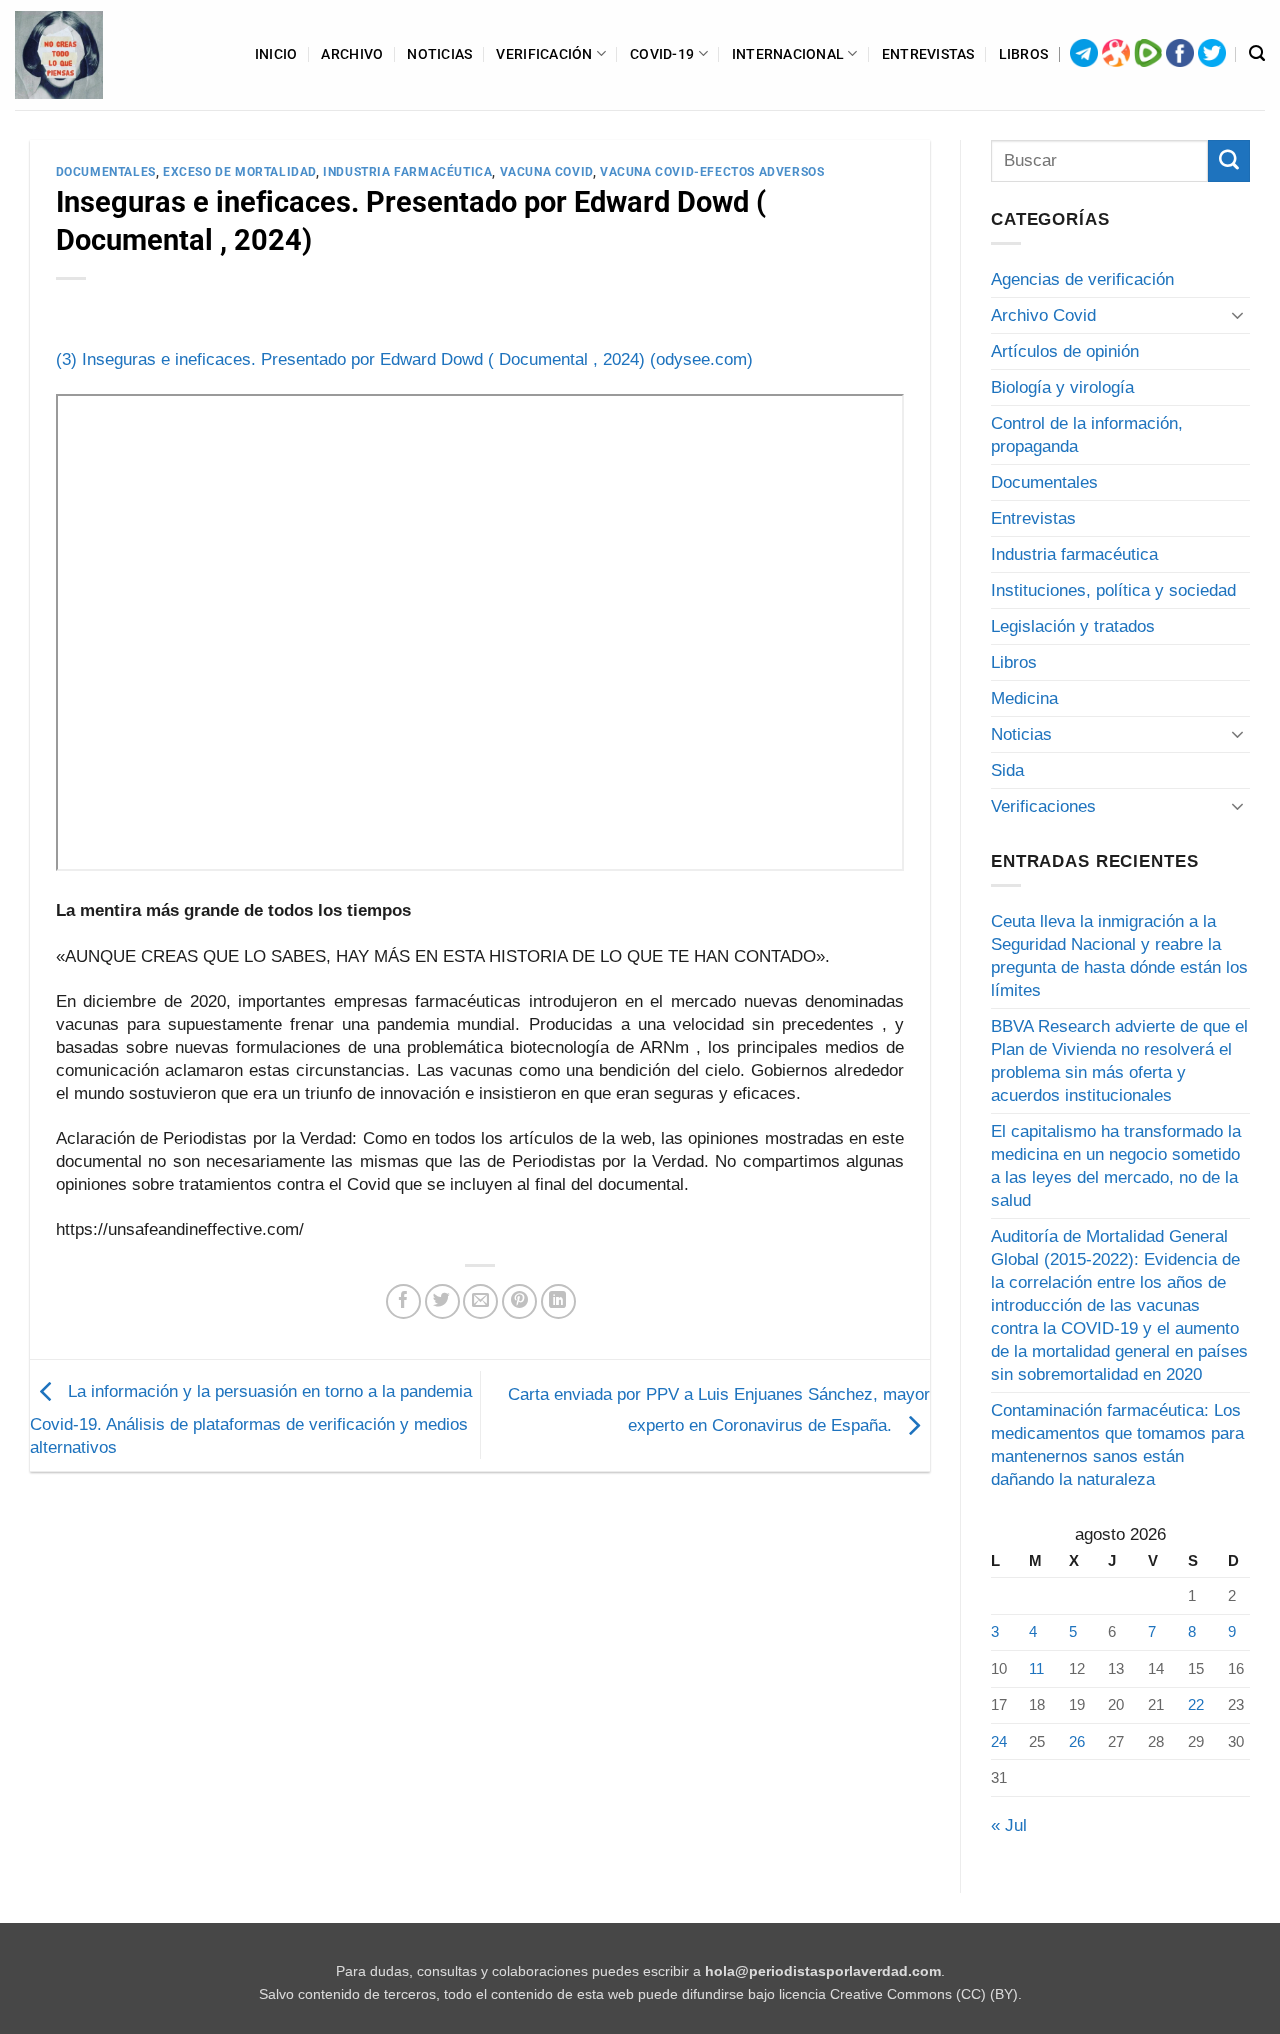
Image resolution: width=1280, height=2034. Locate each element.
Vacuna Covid (546, 172)
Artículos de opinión (1065, 351)
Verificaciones (1043, 806)
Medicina (1024, 698)
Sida (1007, 770)
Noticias (439, 54)
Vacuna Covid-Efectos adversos (712, 172)
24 (999, 1741)
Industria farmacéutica (407, 172)
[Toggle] (1238, 315)
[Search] (1257, 54)
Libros (1024, 54)
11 (1036, 1668)
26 (1077, 1741)
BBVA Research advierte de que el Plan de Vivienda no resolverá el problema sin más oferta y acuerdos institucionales (1119, 1061)
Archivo (352, 54)
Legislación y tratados (1073, 626)
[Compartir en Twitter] (442, 1301)
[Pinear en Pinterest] (519, 1301)
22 (1196, 1704)
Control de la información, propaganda (1087, 435)
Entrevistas (928, 54)
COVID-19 (662, 54)
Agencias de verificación (1082, 279)
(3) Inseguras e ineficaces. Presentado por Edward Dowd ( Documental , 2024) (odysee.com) (404, 359)
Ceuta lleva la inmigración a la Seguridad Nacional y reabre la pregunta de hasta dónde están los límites (1119, 956)
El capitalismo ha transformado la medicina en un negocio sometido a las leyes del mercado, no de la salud (1116, 1166)
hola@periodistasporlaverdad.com (823, 1971)
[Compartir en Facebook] (403, 1301)
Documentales (106, 172)
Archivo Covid (1043, 315)
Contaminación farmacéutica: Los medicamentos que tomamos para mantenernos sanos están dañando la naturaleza (1117, 1445)
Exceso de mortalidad (239, 172)
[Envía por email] (480, 1301)
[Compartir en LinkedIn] (558, 1301)
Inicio (276, 54)
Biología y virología (1062, 387)
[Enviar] (1229, 161)
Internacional (788, 54)
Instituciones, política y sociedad (1113, 590)
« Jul (1009, 1825)
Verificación (544, 54)
